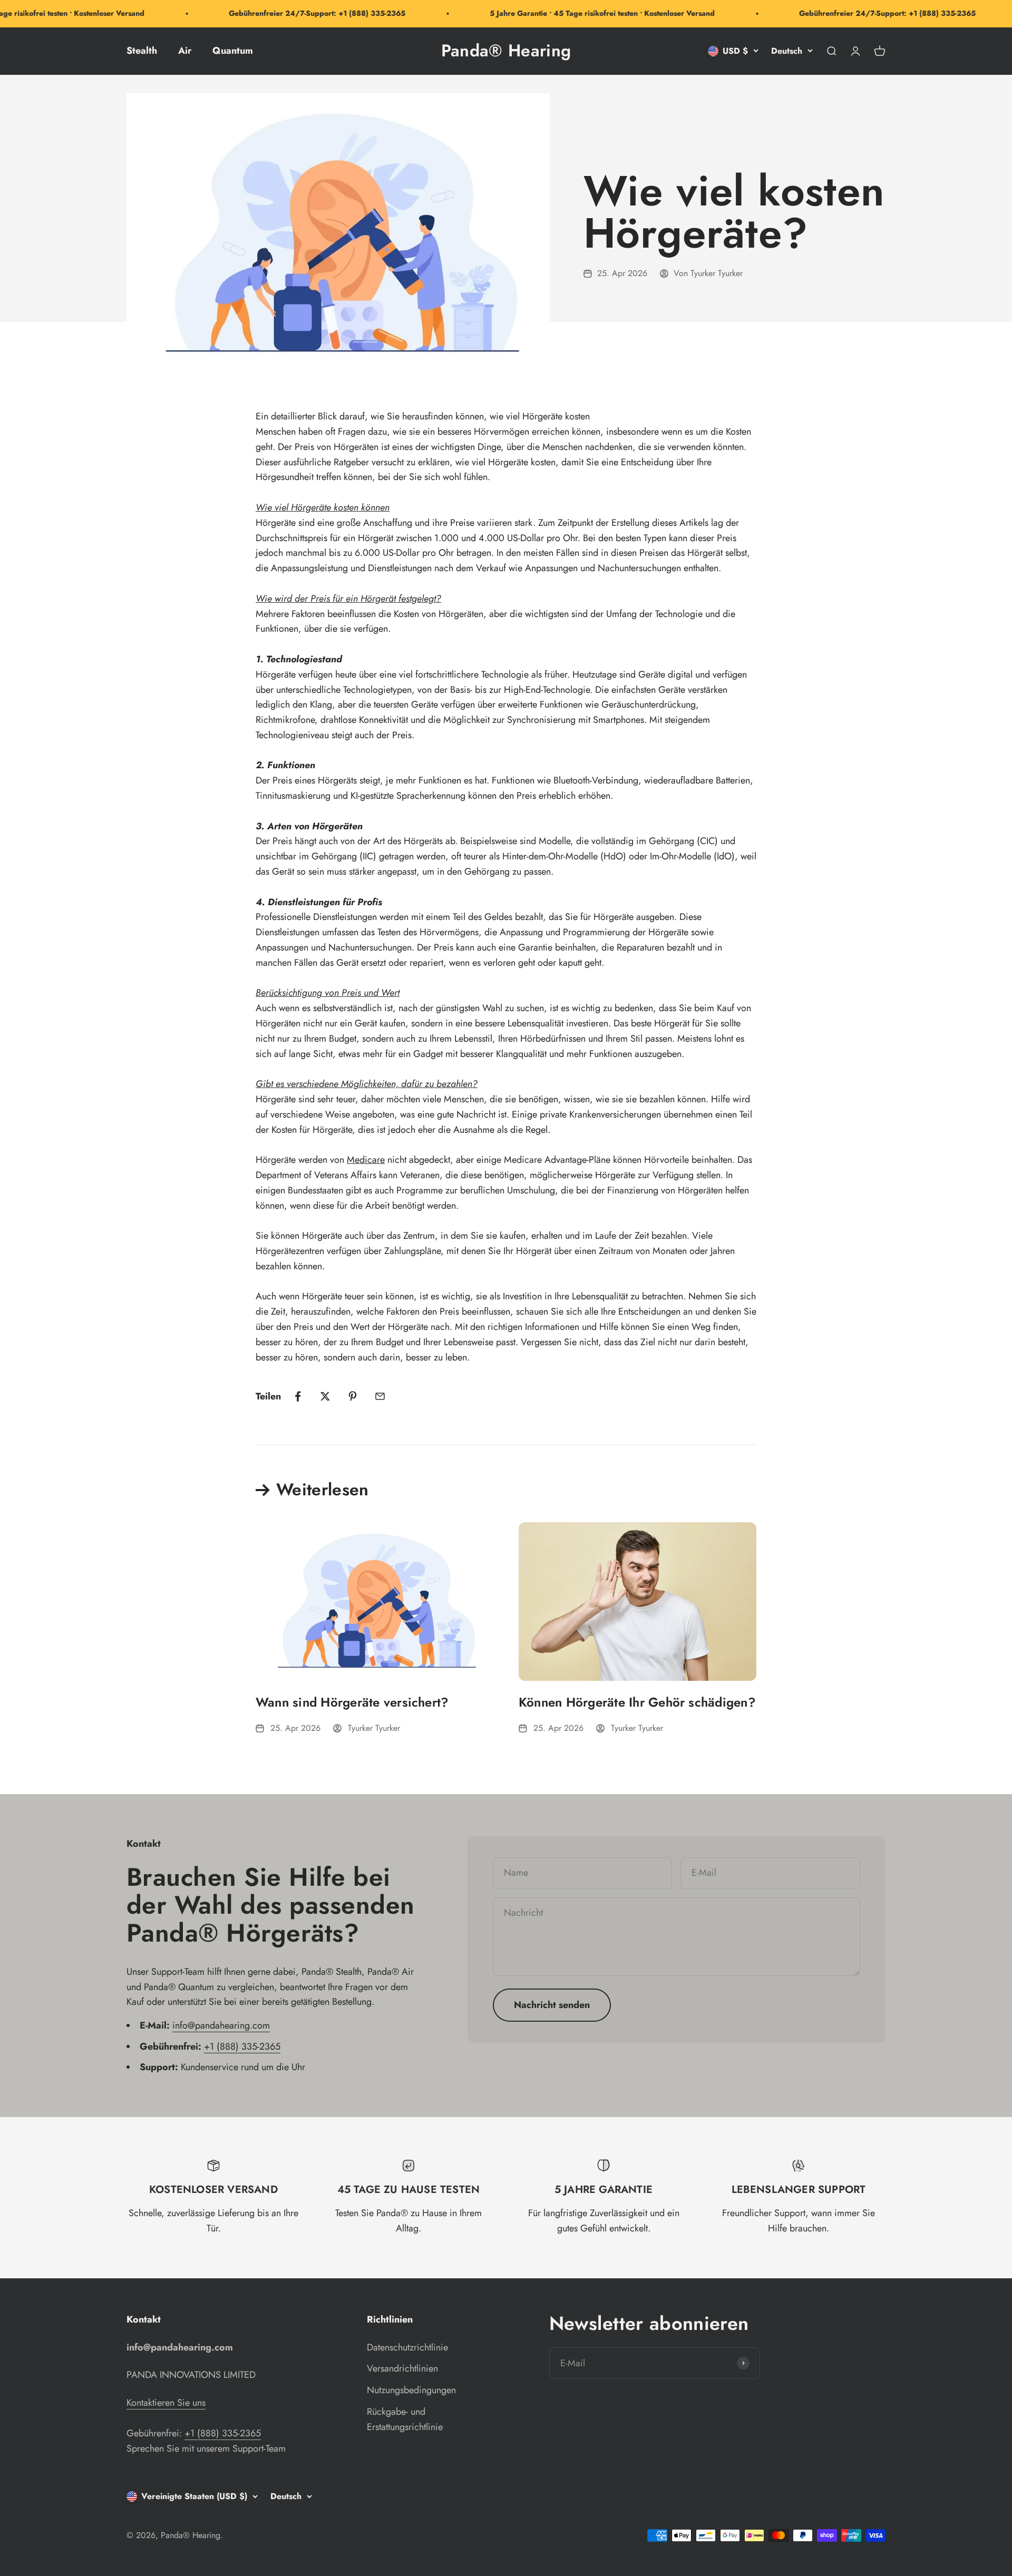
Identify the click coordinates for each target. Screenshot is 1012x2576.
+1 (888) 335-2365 (242, 2046)
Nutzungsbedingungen (411, 2390)
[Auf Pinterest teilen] (353, 1396)
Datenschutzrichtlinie (407, 2347)
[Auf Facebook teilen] (298, 1396)
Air (185, 51)
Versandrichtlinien (402, 2368)
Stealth (142, 51)
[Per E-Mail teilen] (380, 1396)
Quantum (233, 51)
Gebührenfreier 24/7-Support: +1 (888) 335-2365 (285, 13)
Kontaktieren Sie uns (166, 2403)
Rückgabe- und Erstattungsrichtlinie (405, 2419)
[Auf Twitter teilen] (325, 1396)
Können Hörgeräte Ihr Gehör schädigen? (637, 1702)
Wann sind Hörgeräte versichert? (352, 1702)
